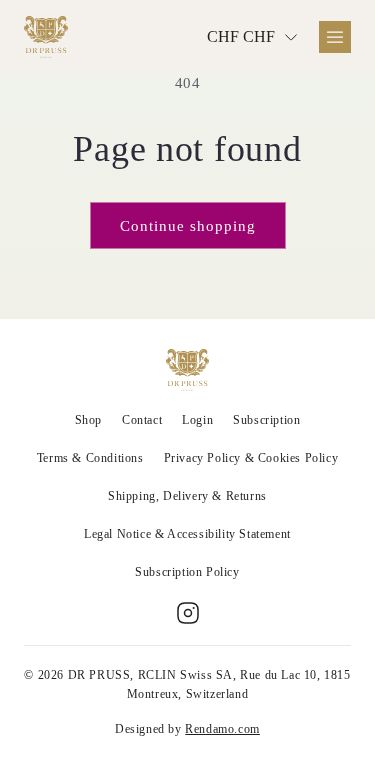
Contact (142, 420)
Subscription (266, 420)
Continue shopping (188, 226)
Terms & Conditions (90, 458)
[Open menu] (335, 37)
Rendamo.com (222, 729)
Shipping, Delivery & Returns (187, 496)
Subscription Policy (187, 572)
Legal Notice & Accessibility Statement (187, 534)
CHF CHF (241, 36)
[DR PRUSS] (46, 37)
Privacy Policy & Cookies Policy (251, 458)
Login (197, 420)
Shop (88, 420)
